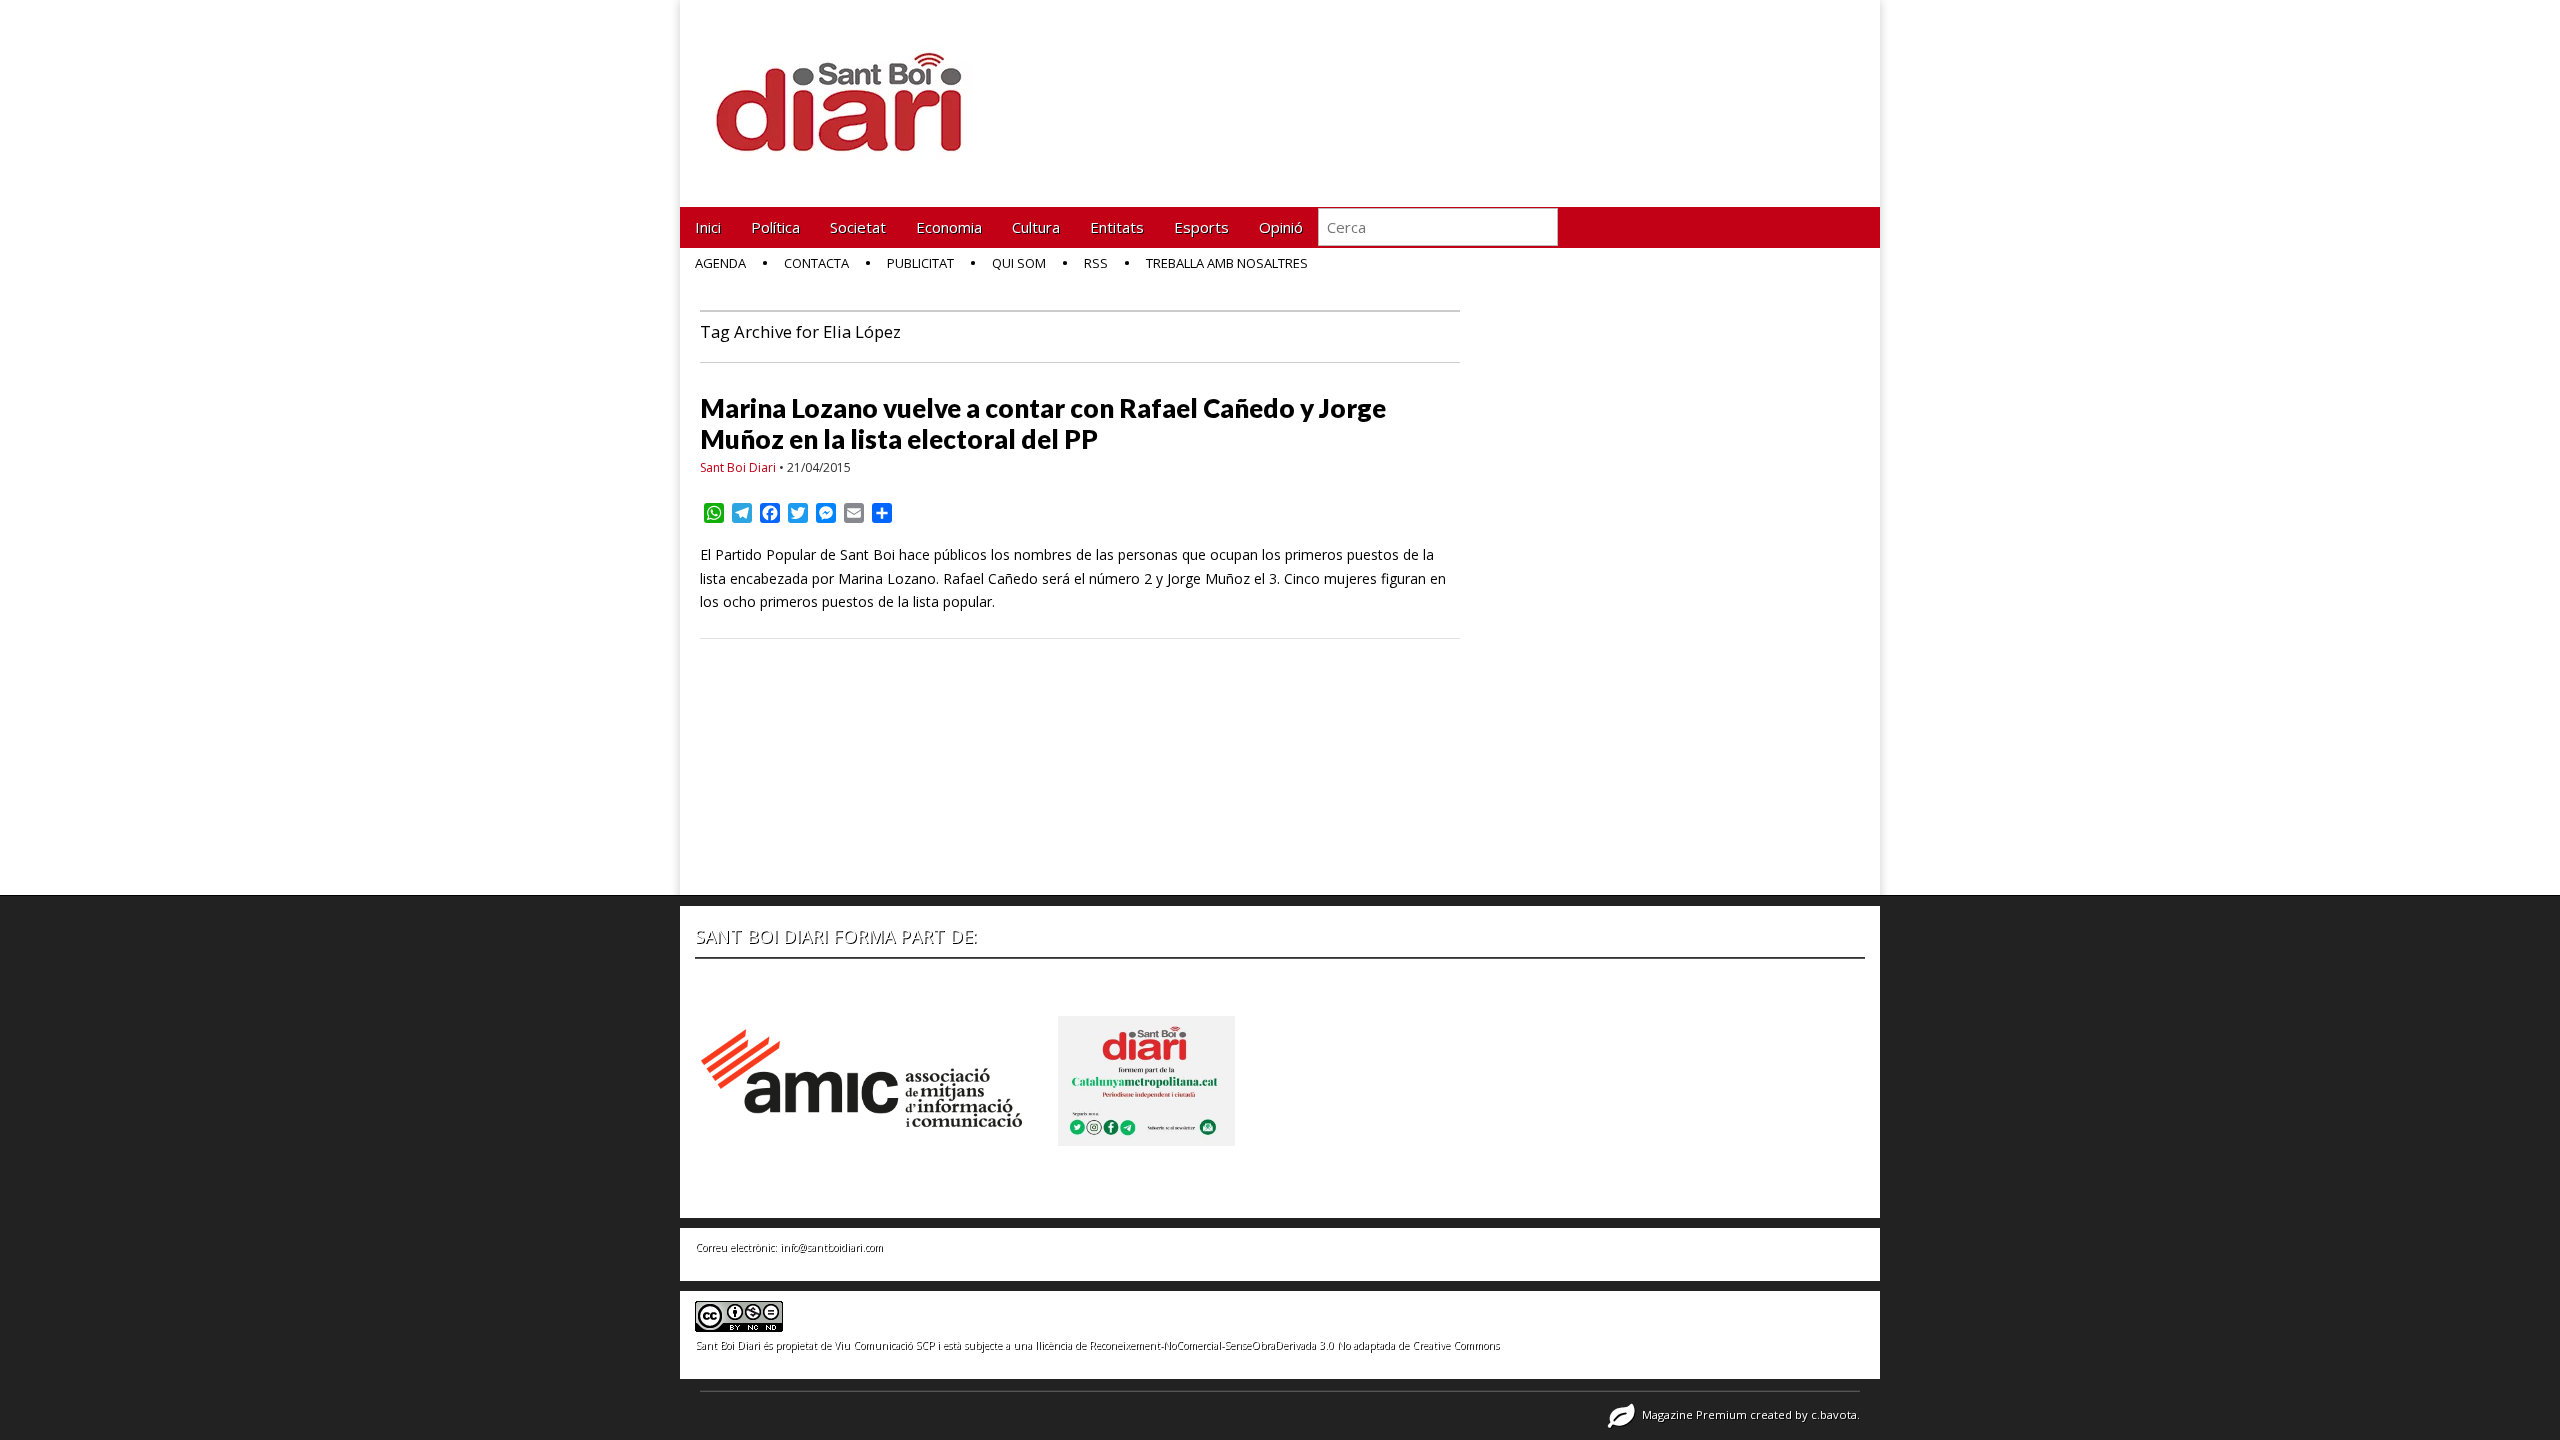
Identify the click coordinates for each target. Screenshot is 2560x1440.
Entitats (1117, 227)
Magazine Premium (1694, 1414)
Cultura (1036, 227)
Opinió (1281, 227)
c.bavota (1834, 1414)
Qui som (1019, 263)
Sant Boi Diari (738, 467)
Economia (949, 227)
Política (775, 227)
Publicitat (920, 263)
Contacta (816, 263)
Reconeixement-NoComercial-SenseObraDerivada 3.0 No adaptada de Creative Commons (1294, 1345)
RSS (1096, 263)
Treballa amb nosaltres (1227, 263)
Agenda (720, 263)
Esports (1201, 227)
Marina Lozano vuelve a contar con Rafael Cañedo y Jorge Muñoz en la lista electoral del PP (1043, 423)
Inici (708, 227)
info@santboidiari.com (831, 1247)
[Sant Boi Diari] (850, 88)
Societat (858, 227)
